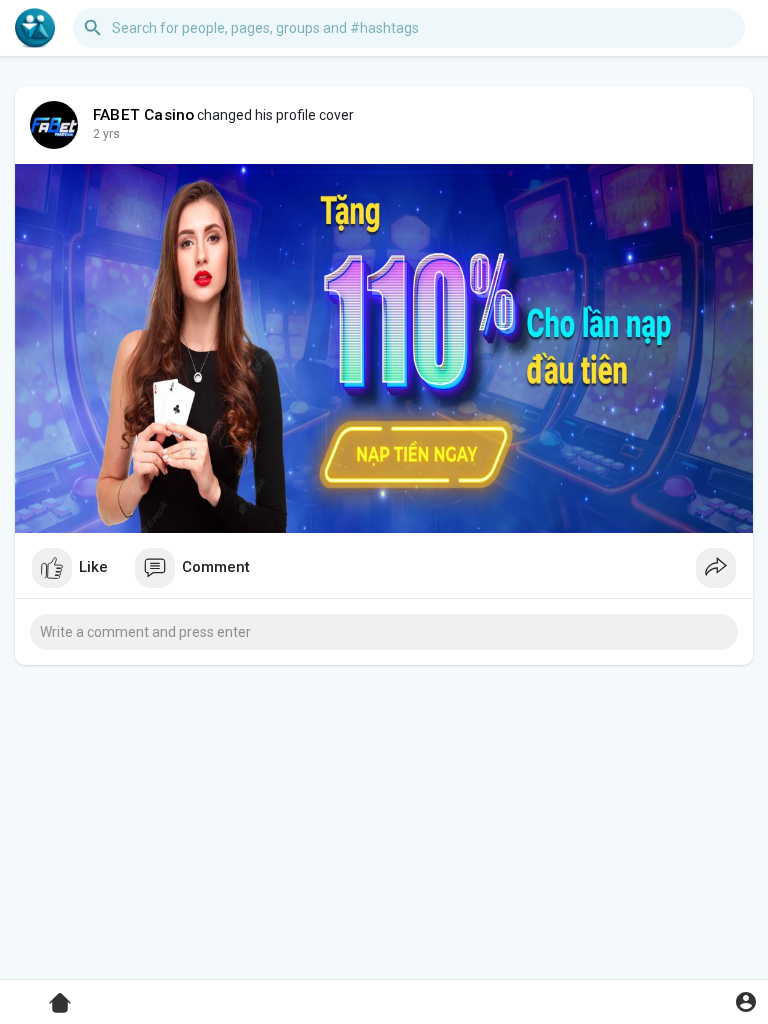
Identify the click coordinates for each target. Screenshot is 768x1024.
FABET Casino (143, 115)
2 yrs (106, 134)
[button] (745, 1001)
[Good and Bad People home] (35, 28)
